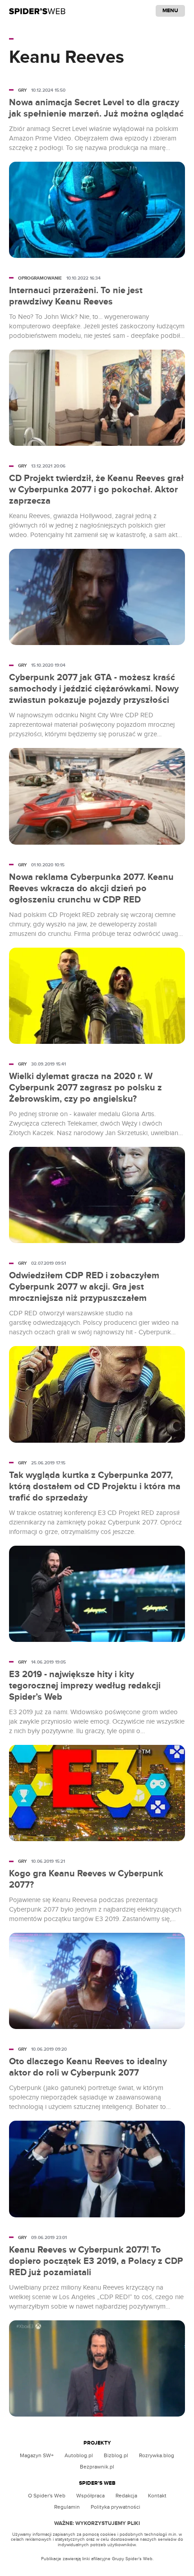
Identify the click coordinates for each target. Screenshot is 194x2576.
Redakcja (126, 2496)
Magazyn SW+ (37, 2455)
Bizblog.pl (116, 2455)
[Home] (37, 11)
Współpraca (90, 2496)
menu (170, 11)
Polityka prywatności (115, 2507)
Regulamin (67, 2507)
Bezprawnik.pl (97, 2467)
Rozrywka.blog (157, 2455)
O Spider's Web (47, 2496)
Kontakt (157, 2496)
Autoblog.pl (79, 2455)
